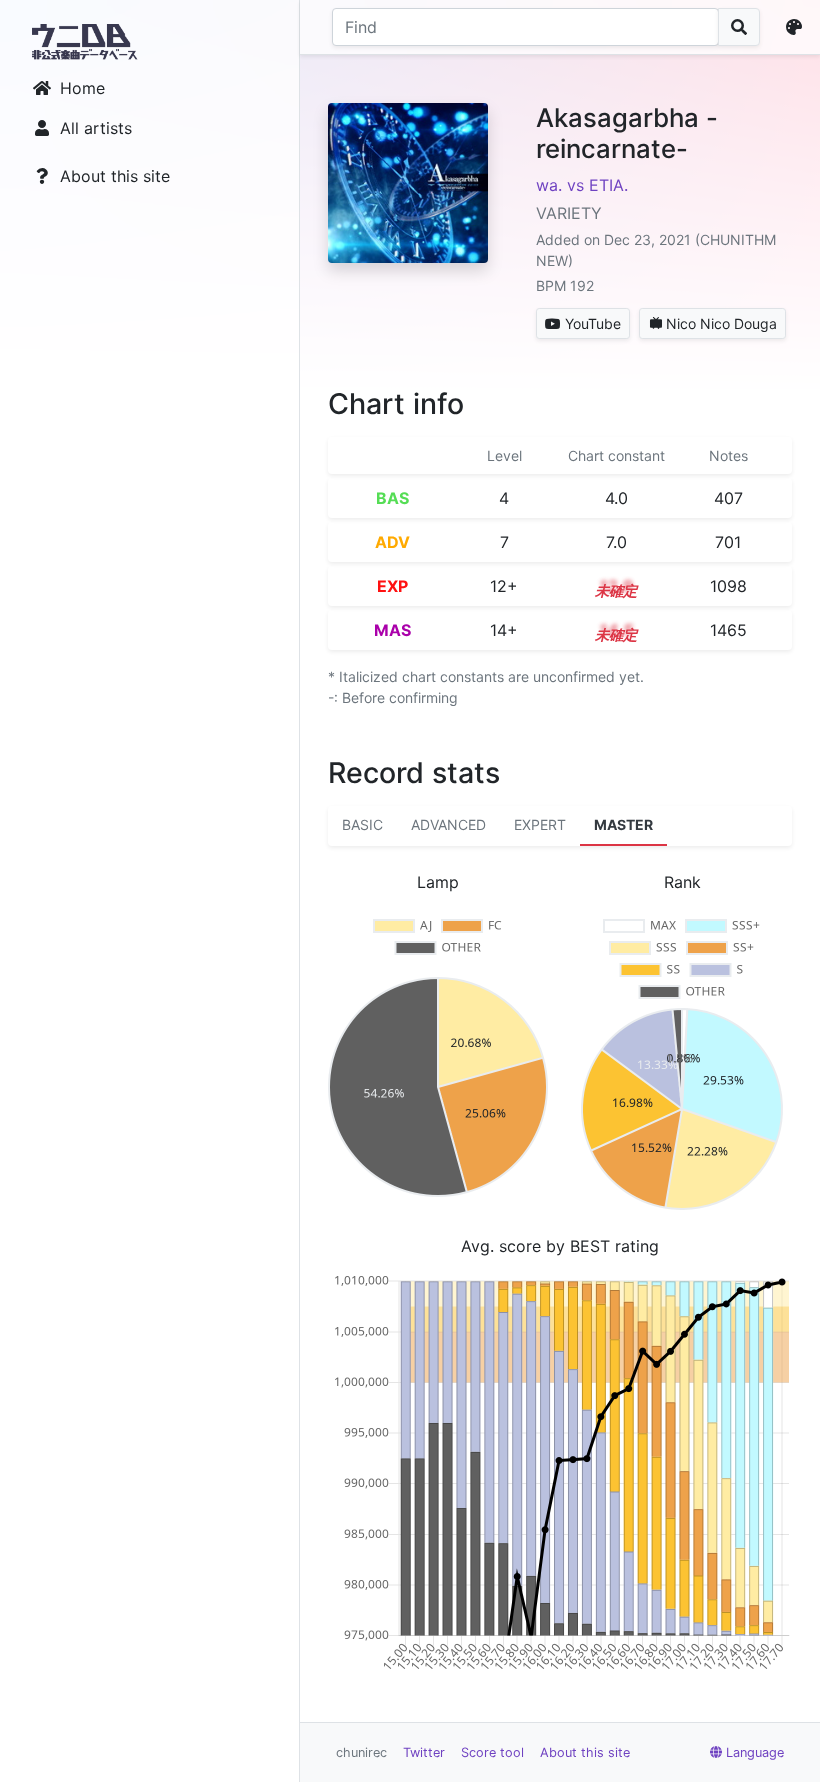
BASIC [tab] (362, 824)
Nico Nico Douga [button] (721, 323)
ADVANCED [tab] (448, 824)
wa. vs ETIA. (582, 185)
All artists (96, 128)
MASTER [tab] (623, 824)
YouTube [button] (593, 323)
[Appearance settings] (798, 27)
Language (755, 1752)
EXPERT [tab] (540, 824)
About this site (115, 176)
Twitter (424, 1752)
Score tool (492, 1752)
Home (82, 88)
